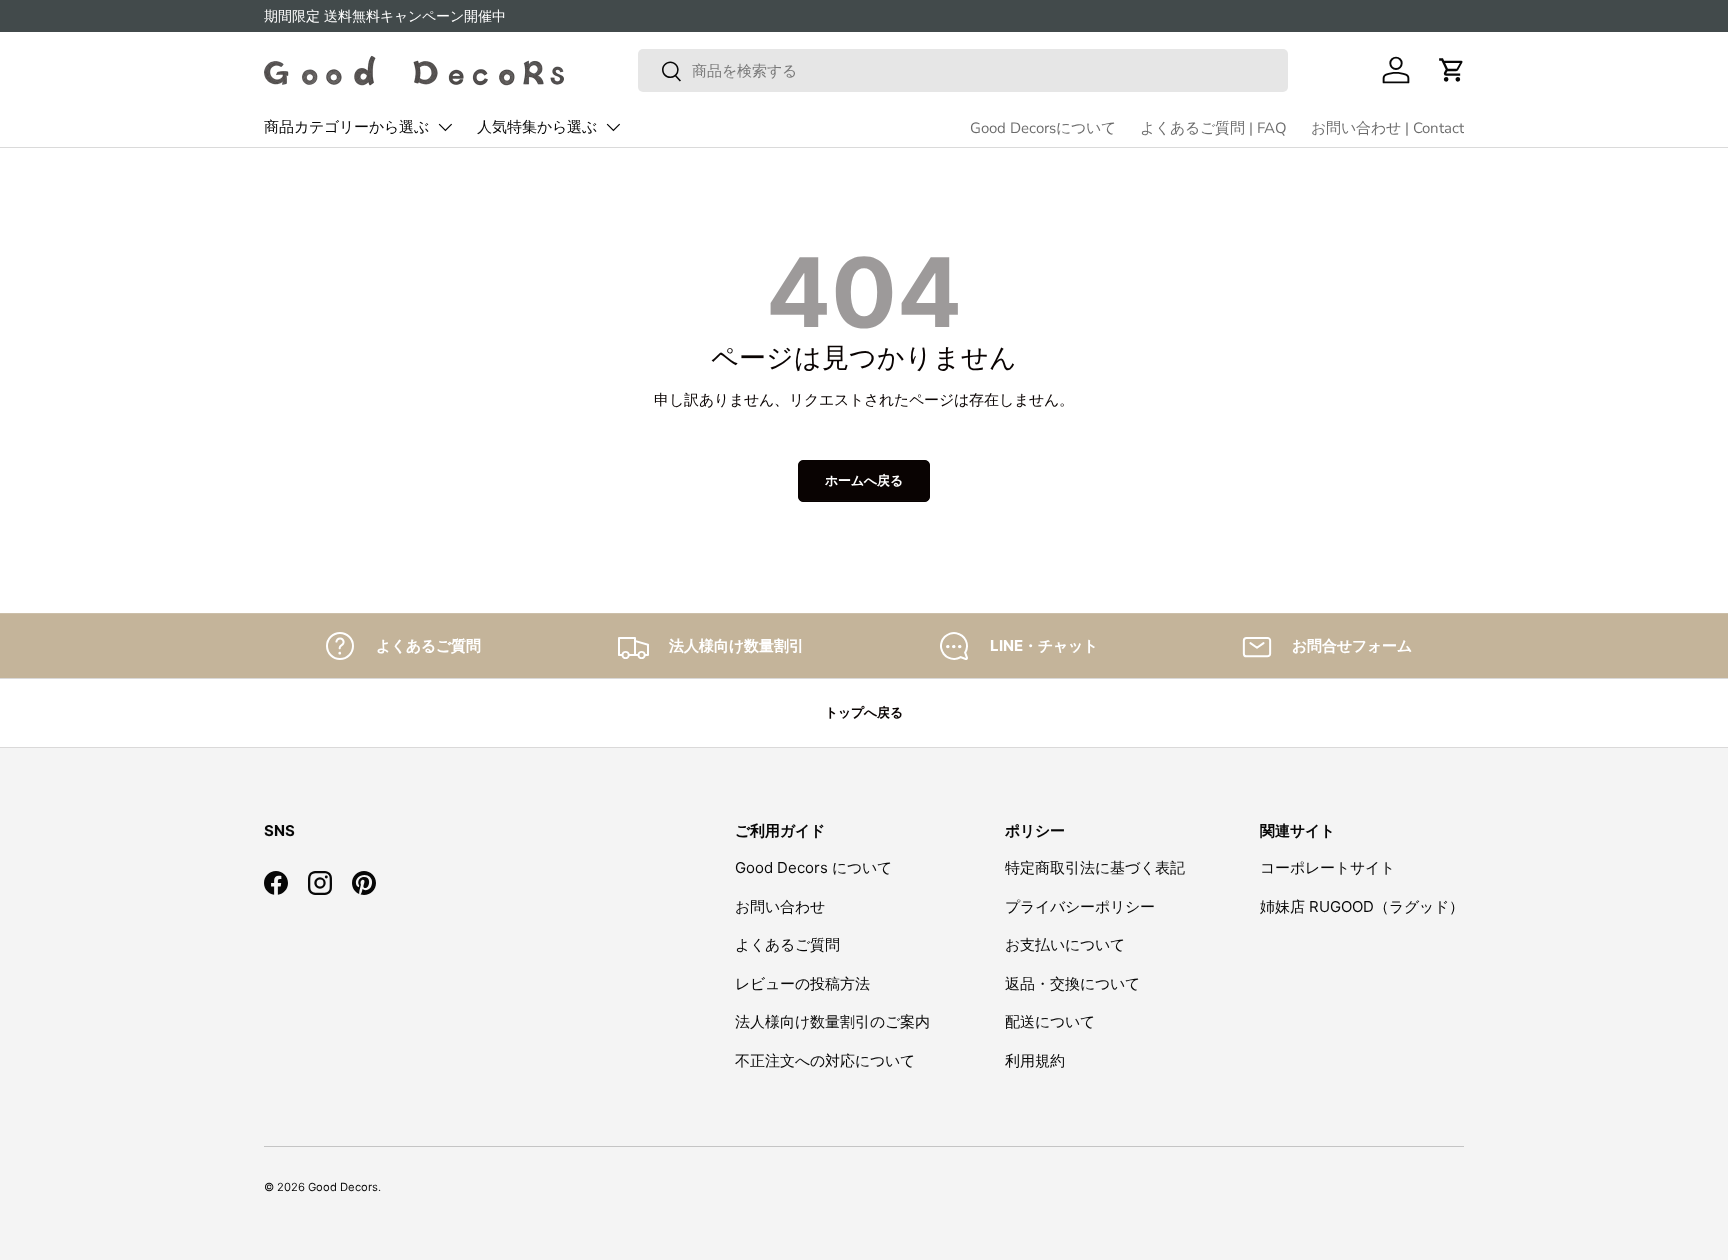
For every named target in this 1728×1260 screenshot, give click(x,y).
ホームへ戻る (864, 480)
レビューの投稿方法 (802, 983)
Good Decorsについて (1043, 128)
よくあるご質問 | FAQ (1213, 128)
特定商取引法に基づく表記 (1095, 867)
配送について (1050, 1021)
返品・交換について (1072, 983)
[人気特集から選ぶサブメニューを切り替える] (613, 127)
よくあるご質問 (787, 944)
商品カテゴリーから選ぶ (346, 127)
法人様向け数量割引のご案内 (832, 1021)
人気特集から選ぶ (537, 127)
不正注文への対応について (825, 1060)
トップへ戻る (864, 712)
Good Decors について (813, 867)
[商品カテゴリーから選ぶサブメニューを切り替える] (445, 127)
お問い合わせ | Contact (1387, 128)
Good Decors (343, 1187)
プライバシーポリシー (1080, 906)
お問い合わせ (780, 906)
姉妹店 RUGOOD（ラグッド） (1362, 906)
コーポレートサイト (1327, 867)
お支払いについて (1065, 944)
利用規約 (1035, 1060)
